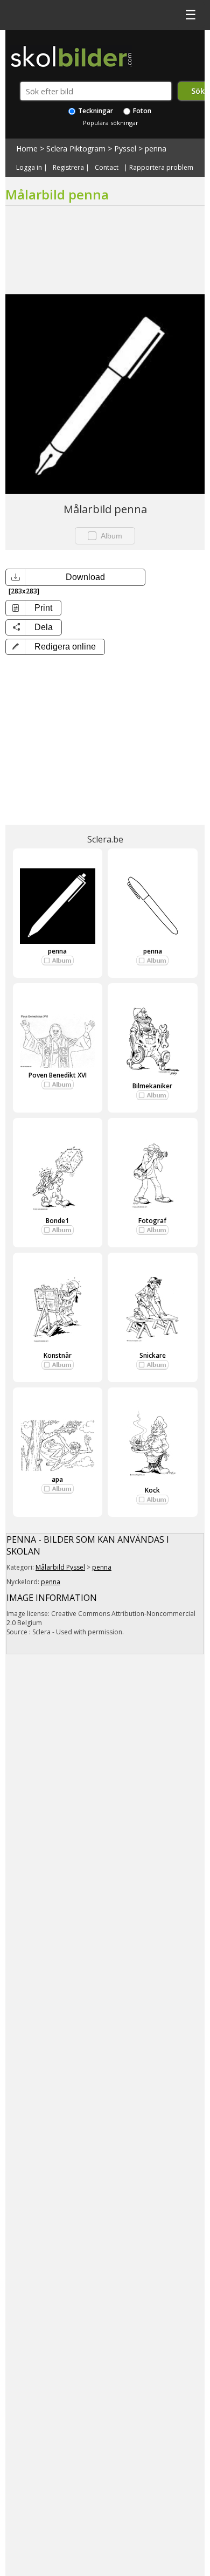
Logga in (29, 168)
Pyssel (125, 149)
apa (57, 1479)
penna (156, 149)
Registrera (68, 168)
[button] (55, 647)
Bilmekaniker (152, 1086)
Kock (152, 1490)
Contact (107, 168)
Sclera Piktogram (76, 149)
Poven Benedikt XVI (58, 1075)
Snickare (153, 1355)
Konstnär (58, 1355)
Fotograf (152, 1221)
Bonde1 (57, 1221)
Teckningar (95, 111)
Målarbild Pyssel (60, 1567)
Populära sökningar (111, 123)
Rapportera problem (161, 168)
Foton (141, 111)
